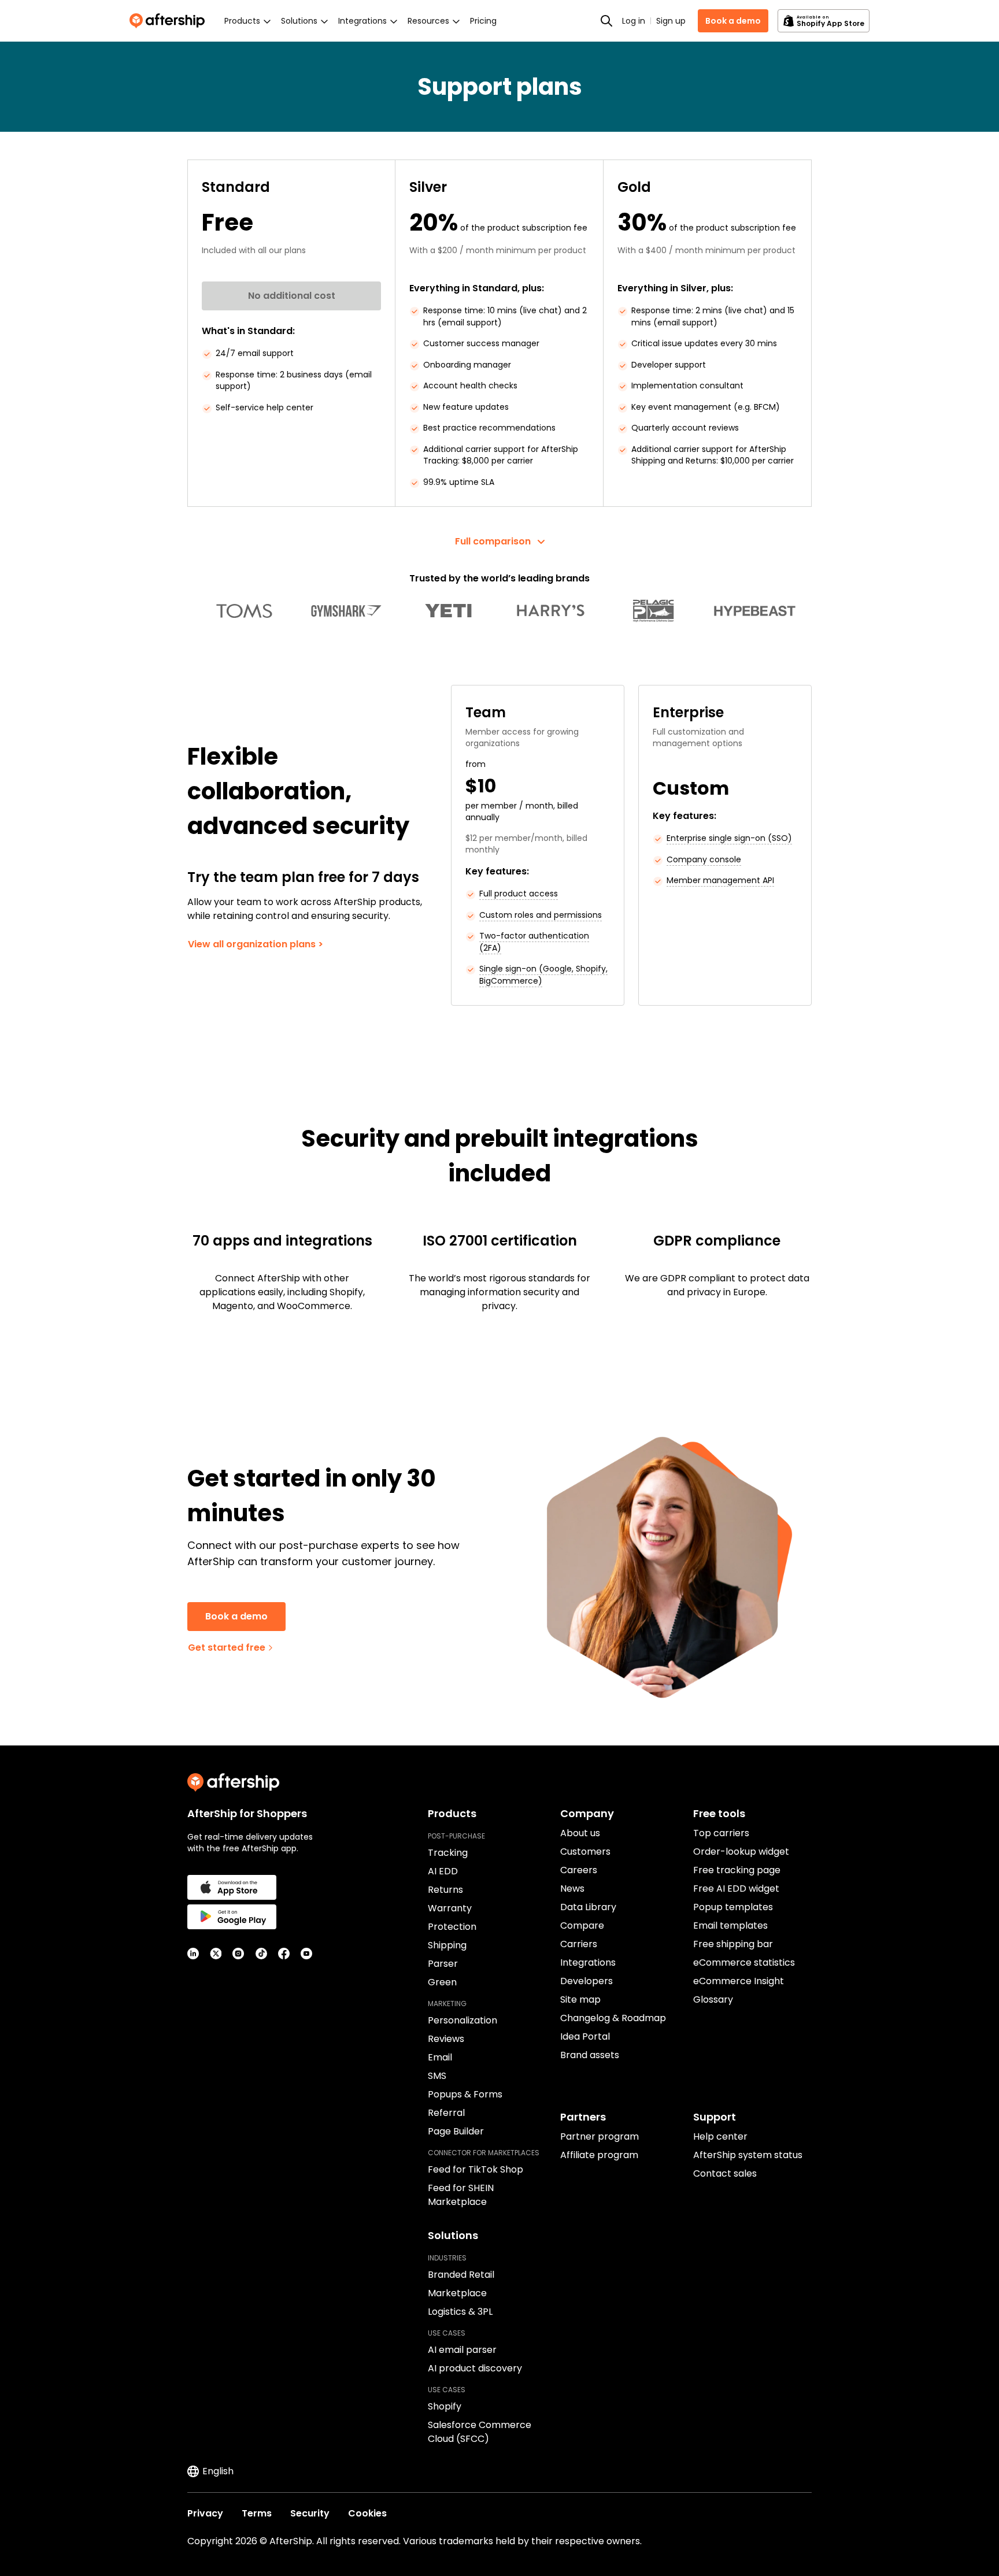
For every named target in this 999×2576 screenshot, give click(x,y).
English (218, 2471)
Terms (257, 2513)
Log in (634, 21)
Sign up (671, 21)
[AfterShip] (170, 21)
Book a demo (733, 21)
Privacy (205, 2513)
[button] (499, 542)
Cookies (367, 2513)
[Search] (606, 21)
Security (310, 2513)
